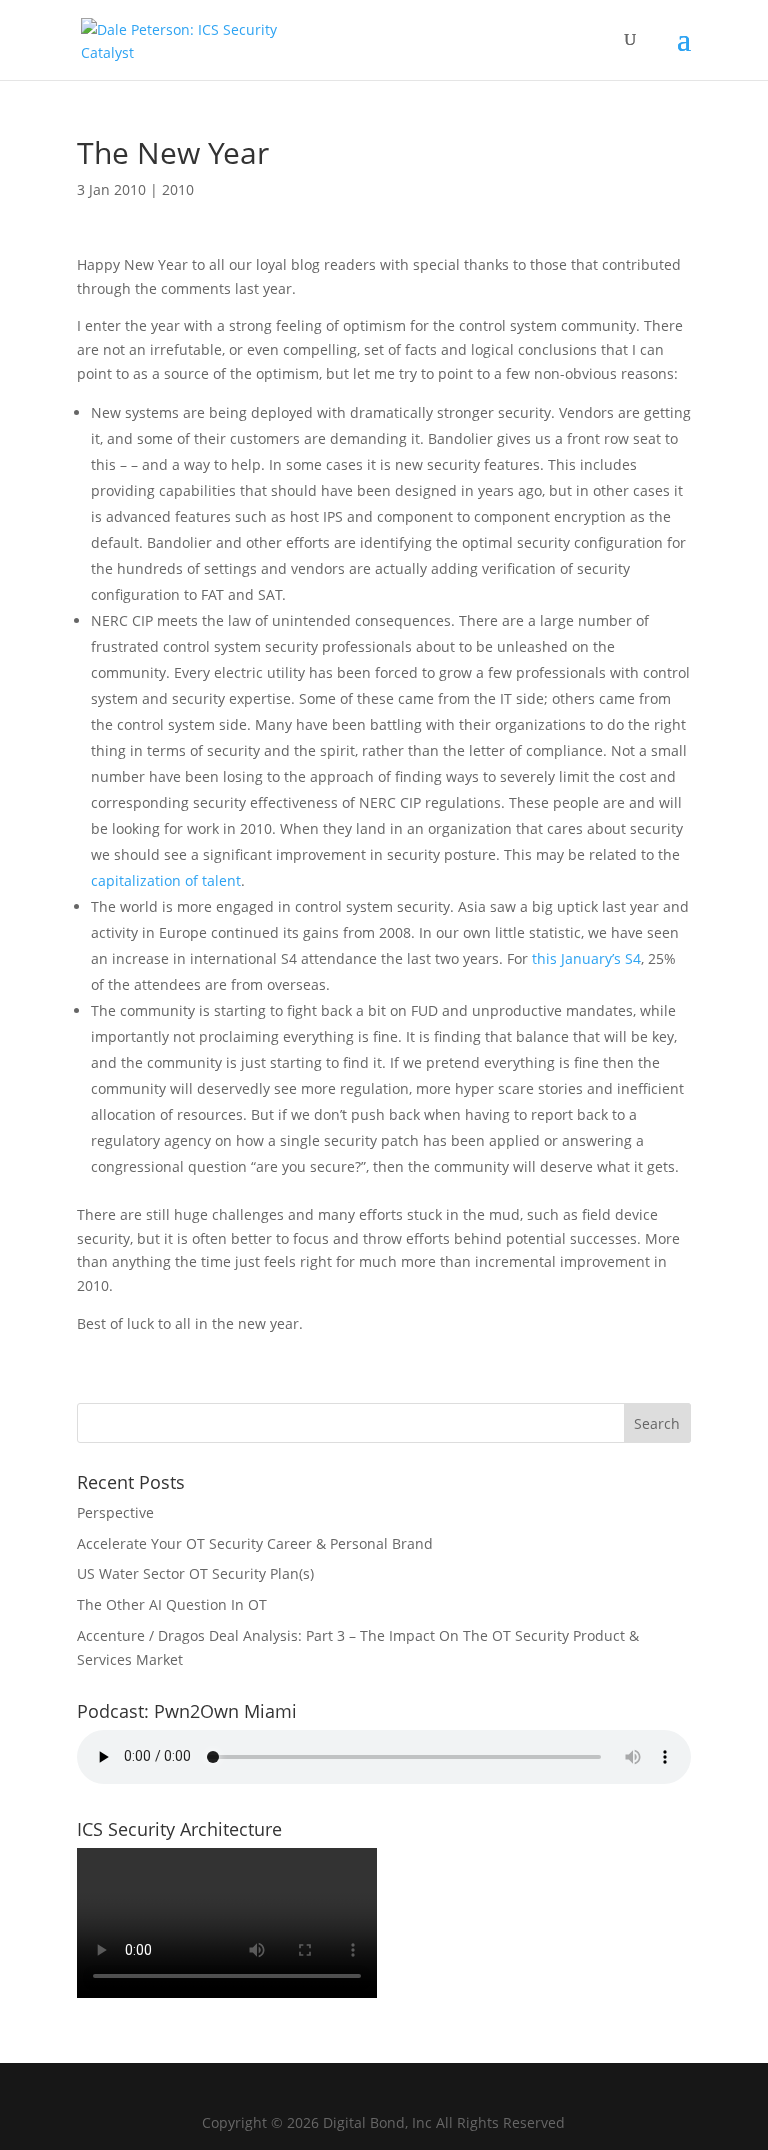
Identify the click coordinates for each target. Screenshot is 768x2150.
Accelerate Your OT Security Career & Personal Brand (255, 1543)
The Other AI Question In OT (172, 1604)
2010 (178, 189)
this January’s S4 (586, 958)
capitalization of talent (166, 880)
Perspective (115, 1512)
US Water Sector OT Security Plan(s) (195, 1573)
